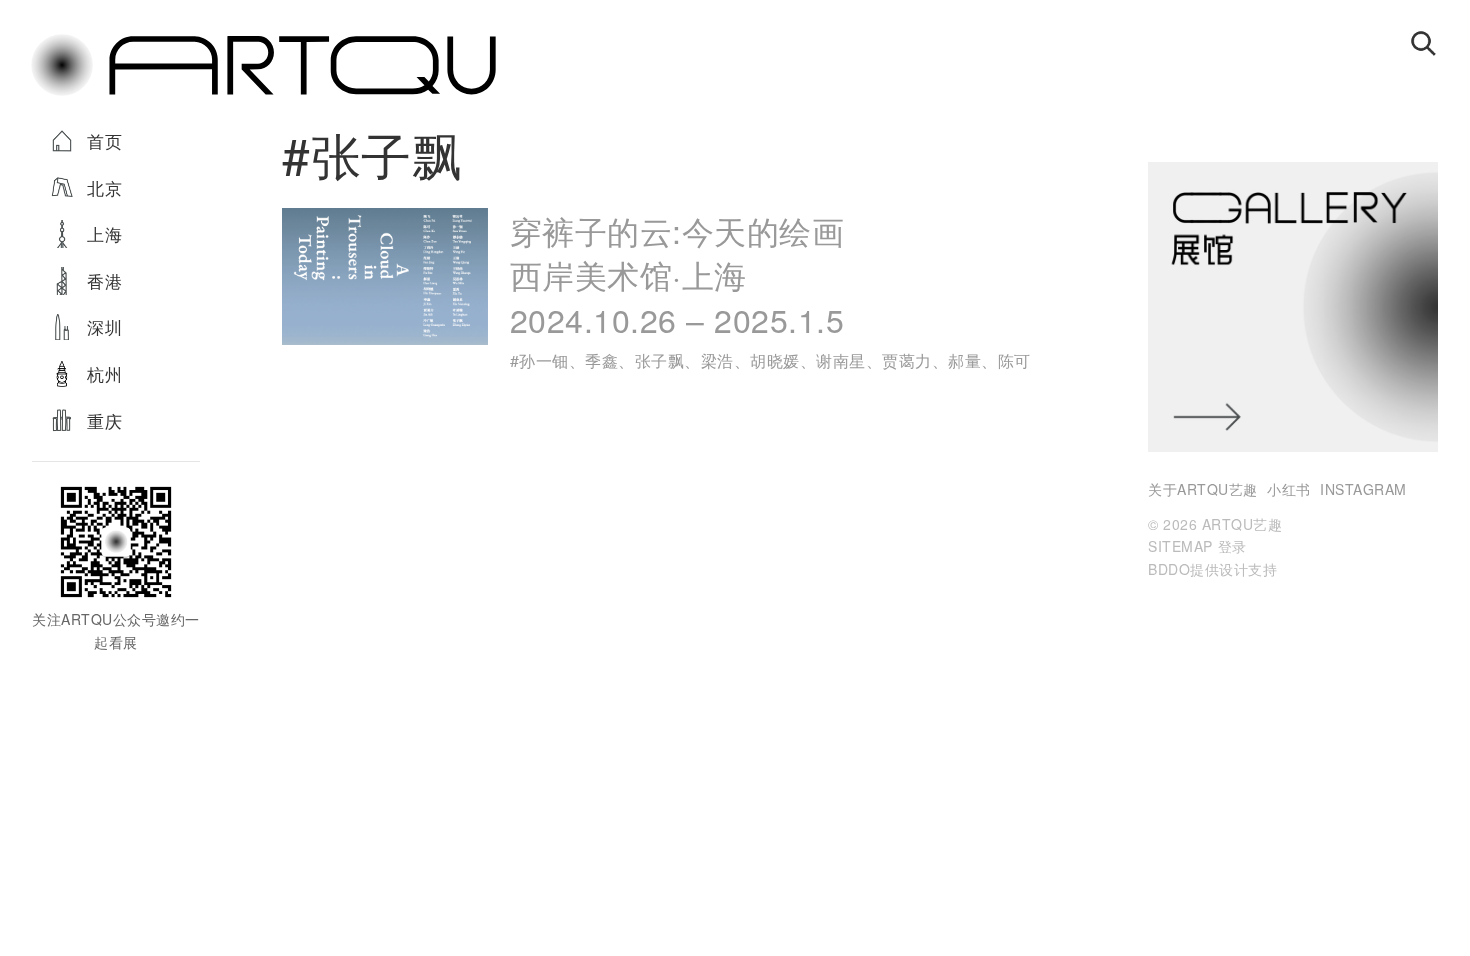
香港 (104, 280)
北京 (104, 187)
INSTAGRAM (1363, 489)
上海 (104, 233)
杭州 (104, 373)
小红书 (1289, 489)
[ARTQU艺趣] (263, 93)
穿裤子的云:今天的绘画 (677, 274)
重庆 (104, 420)
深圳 (104, 326)
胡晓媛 (775, 360)
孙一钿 (544, 360)
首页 (104, 140)
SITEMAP (1180, 546)
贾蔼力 (907, 360)
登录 (1232, 546)
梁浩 (717, 360)
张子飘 (660, 360)
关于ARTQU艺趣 (1203, 489)
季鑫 (601, 360)
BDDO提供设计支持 (1212, 569)
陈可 (1014, 360)
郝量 (964, 360)
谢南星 (841, 360)
